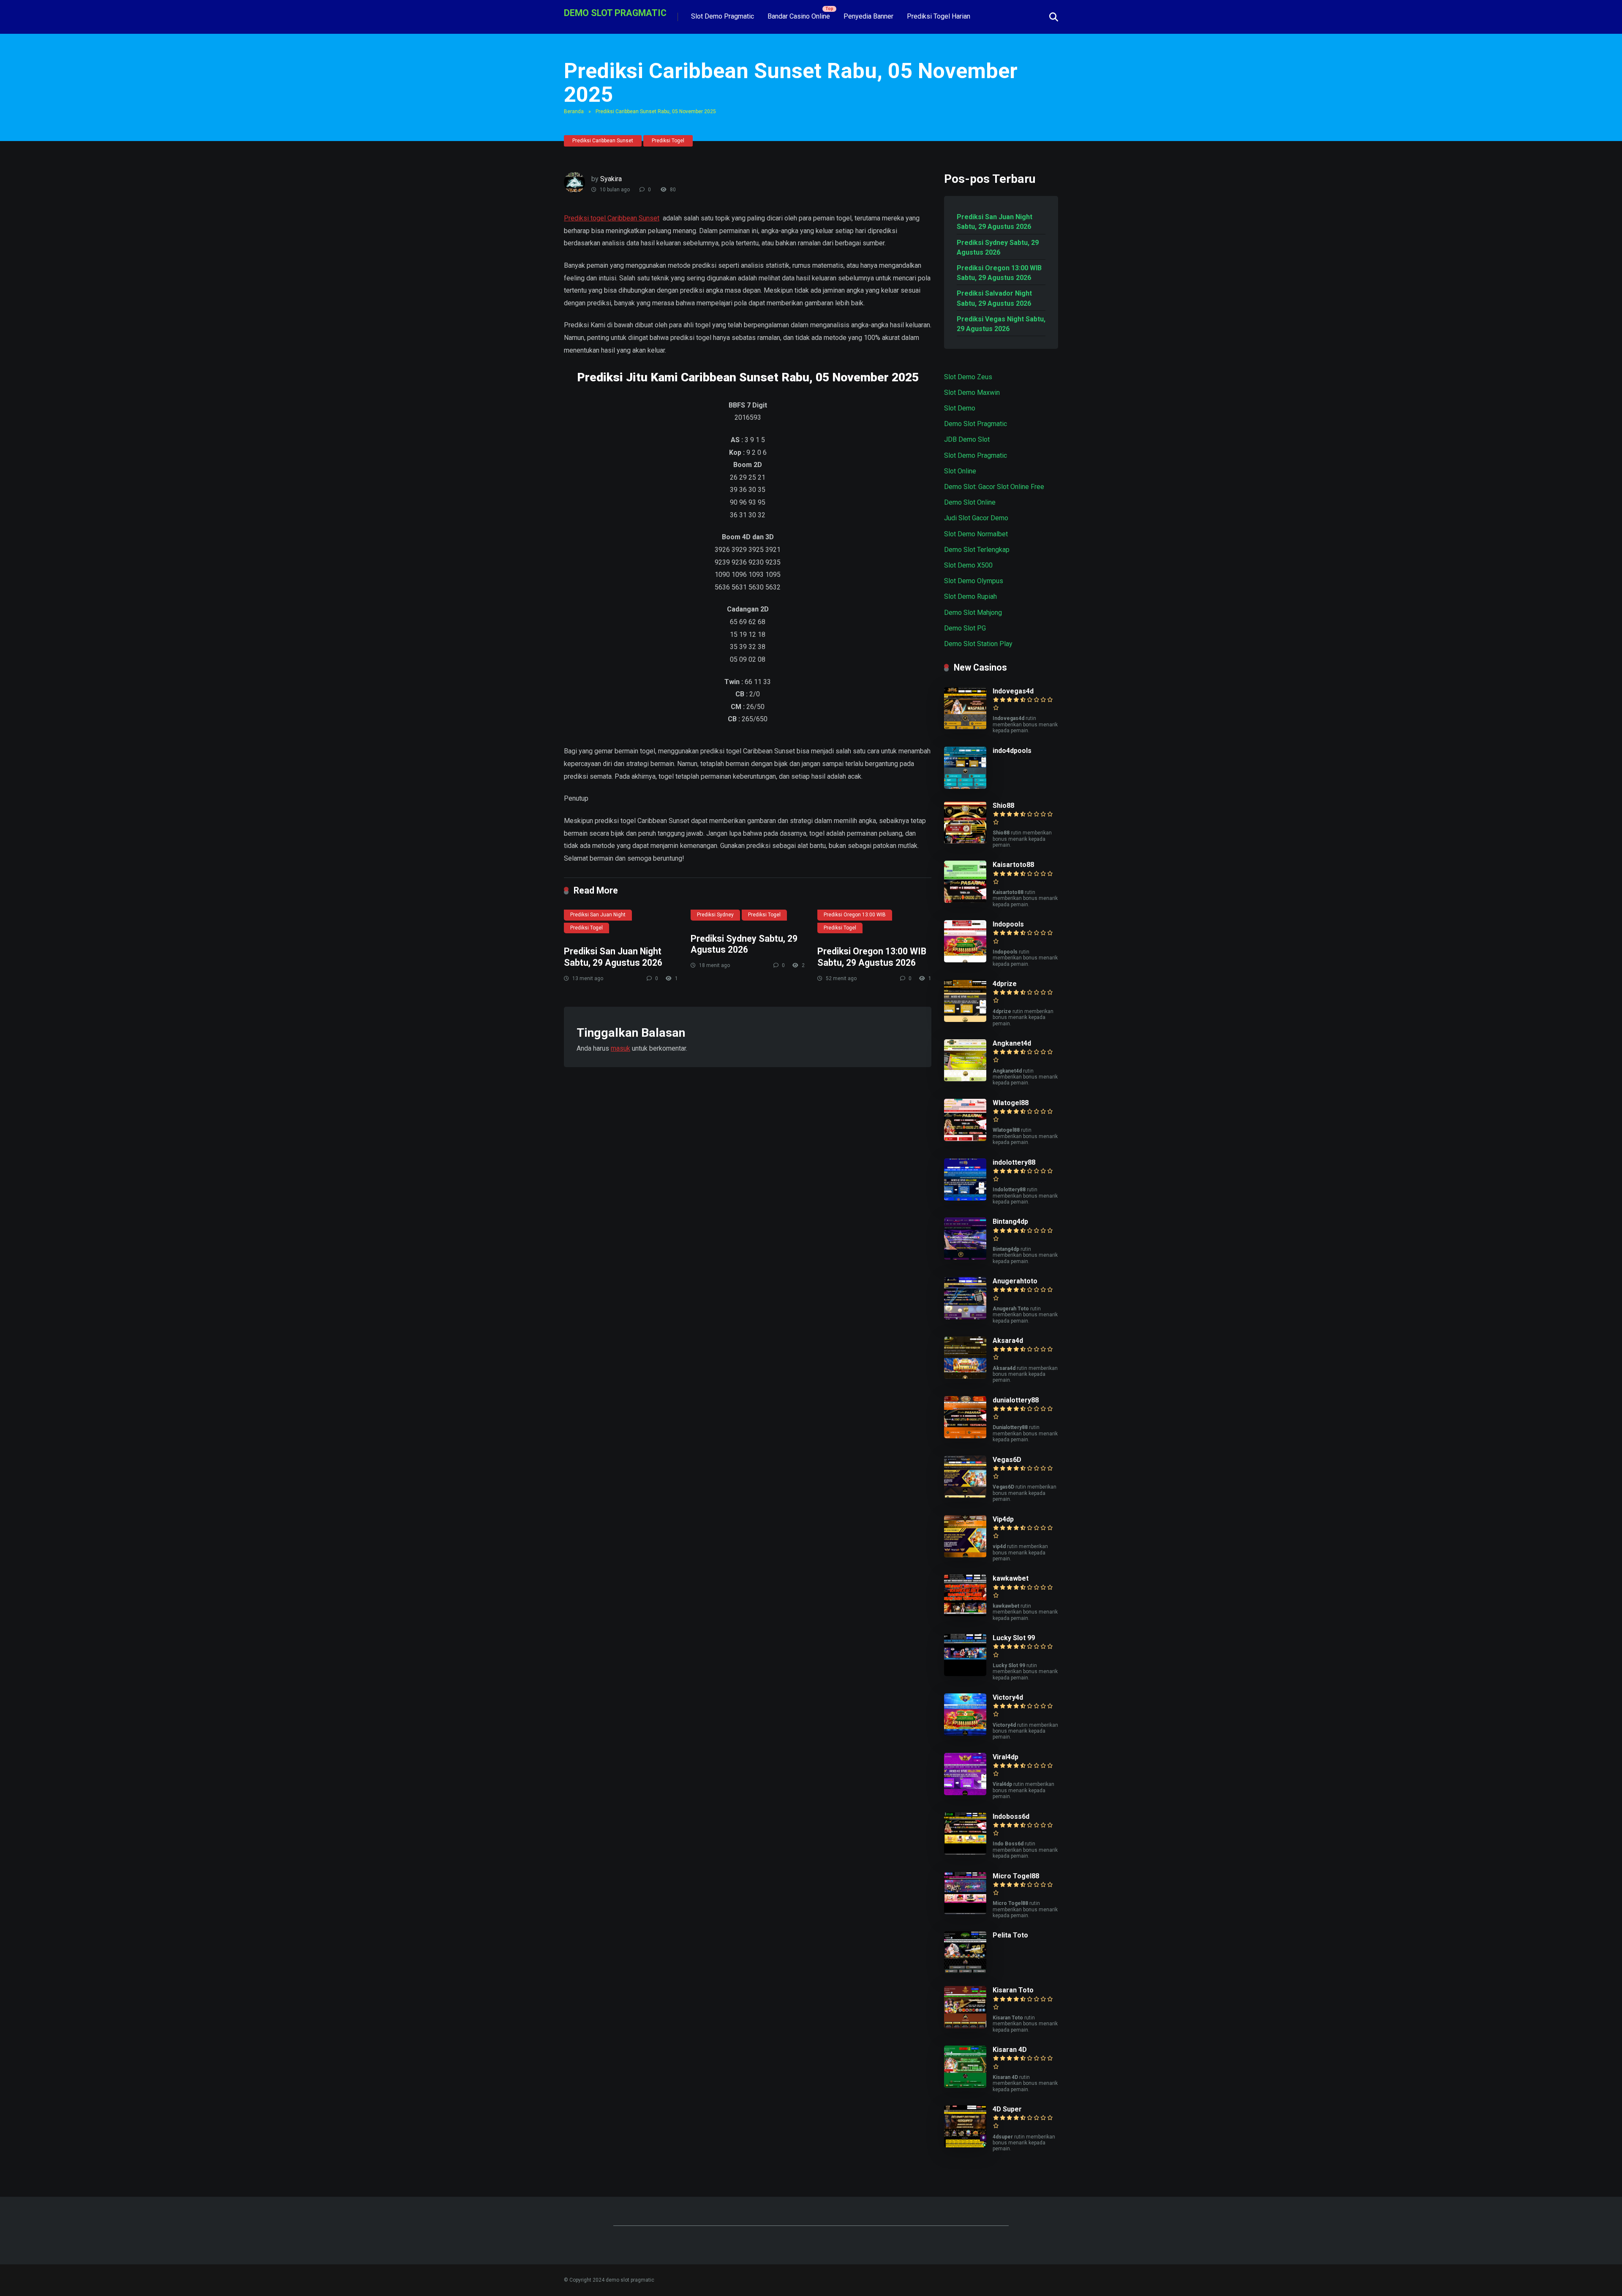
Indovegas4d (1013, 691)
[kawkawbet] (965, 1614)
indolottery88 (1014, 1162)
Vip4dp (1003, 1519)
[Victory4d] (965, 1733)
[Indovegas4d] (965, 727)
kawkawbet (1011, 1578)
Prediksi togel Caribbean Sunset (612, 218)
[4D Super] (965, 2145)
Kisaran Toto (1013, 1990)
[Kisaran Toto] (965, 2026)
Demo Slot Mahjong (973, 613)
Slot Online (960, 471)
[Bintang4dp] (965, 1257)
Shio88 (1003, 806)
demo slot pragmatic (615, 12)
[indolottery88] (965, 1198)
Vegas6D (1007, 1460)
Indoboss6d (1011, 1816)
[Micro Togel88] (965, 1912)
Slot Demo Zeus (968, 377)
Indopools (1008, 924)
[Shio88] (965, 841)
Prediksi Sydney (715, 915)
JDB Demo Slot (967, 439)
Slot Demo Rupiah (970, 596)
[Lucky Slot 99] (965, 1674)
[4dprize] (965, 1020)
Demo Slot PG (965, 628)
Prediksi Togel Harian (939, 16)
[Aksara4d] (965, 1376)
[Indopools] (965, 960)
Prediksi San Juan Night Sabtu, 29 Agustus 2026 (613, 957)
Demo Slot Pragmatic (976, 424)
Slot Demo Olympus (974, 581)
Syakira (611, 179)
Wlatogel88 (1011, 1103)
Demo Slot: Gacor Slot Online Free (994, 487)
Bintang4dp (1010, 1221)
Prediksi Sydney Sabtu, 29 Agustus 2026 (744, 944)
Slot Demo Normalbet (976, 534)
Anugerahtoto (1015, 1281)
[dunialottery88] (965, 1436)
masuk (620, 1048)
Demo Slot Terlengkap (977, 550)
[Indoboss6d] (965, 1852)
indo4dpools (1012, 751)
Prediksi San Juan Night (598, 915)
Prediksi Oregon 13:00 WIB (855, 915)
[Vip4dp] (965, 1555)
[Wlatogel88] (965, 1139)
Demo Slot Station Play (978, 644)
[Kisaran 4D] (965, 2085)
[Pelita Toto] (965, 1971)
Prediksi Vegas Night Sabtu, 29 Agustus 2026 (1001, 324)
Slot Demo (960, 408)
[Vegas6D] (965, 1496)
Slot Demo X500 (968, 565)
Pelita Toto (1010, 1935)
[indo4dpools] (965, 787)
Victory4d (1008, 1697)
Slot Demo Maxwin (972, 393)
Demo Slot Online (970, 502)
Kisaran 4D (1010, 2050)
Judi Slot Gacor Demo (976, 518)
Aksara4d (1008, 1341)
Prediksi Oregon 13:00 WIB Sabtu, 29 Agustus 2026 (872, 957)
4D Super (1007, 2109)
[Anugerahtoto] (965, 1317)
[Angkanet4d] (965, 1079)
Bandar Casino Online (799, 16)
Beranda (574, 111)
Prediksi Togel (668, 141)
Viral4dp (1006, 1757)
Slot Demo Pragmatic (723, 16)
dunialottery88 (1016, 1400)
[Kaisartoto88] (965, 901)
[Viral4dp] (965, 1793)
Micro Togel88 (1016, 1876)
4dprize (1005, 984)
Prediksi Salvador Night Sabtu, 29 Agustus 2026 (994, 298)
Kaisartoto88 (1013, 865)
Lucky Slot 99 (1014, 1638)
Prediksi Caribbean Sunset (603, 141)
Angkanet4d (1012, 1043)
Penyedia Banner (868, 16)
